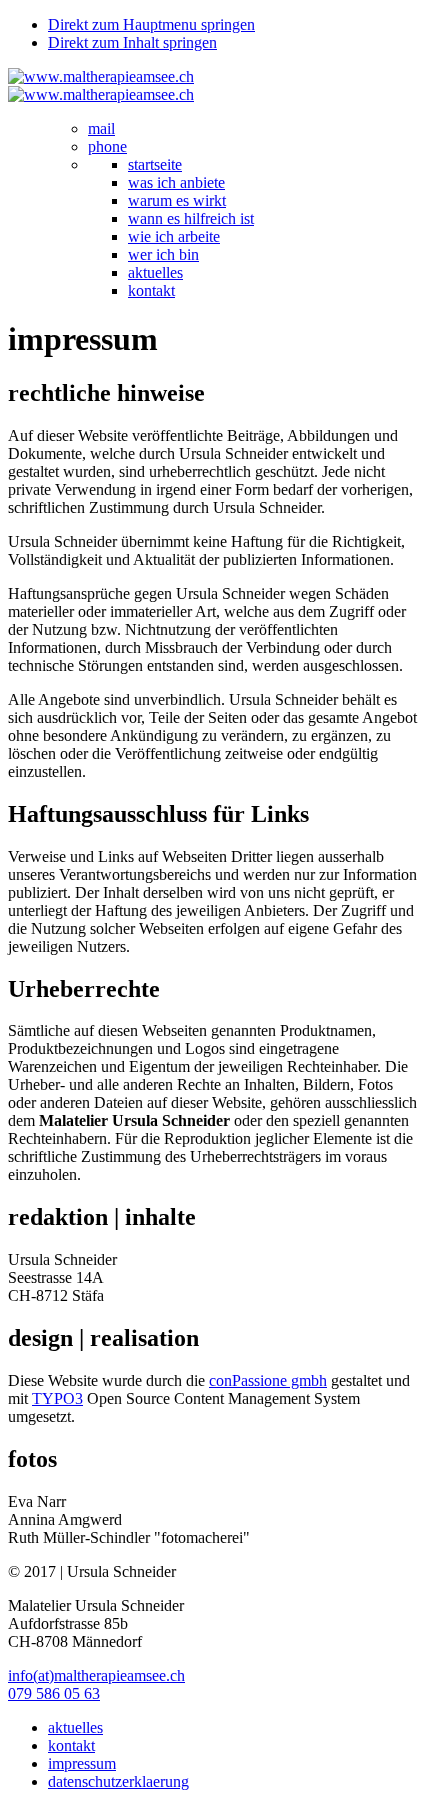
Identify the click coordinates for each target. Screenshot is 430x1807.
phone (107, 146)
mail (101, 128)
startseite (155, 164)
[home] (101, 76)
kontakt (151, 290)
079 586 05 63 (54, 1693)
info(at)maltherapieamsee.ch (96, 1675)
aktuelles (155, 272)
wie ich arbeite (174, 236)
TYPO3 (57, 1398)
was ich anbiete (176, 182)
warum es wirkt (177, 200)
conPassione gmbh (268, 1380)
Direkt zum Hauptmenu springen (151, 24)
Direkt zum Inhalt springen (132, 42)
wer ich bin (163, 254)
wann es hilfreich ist (191, 218)
